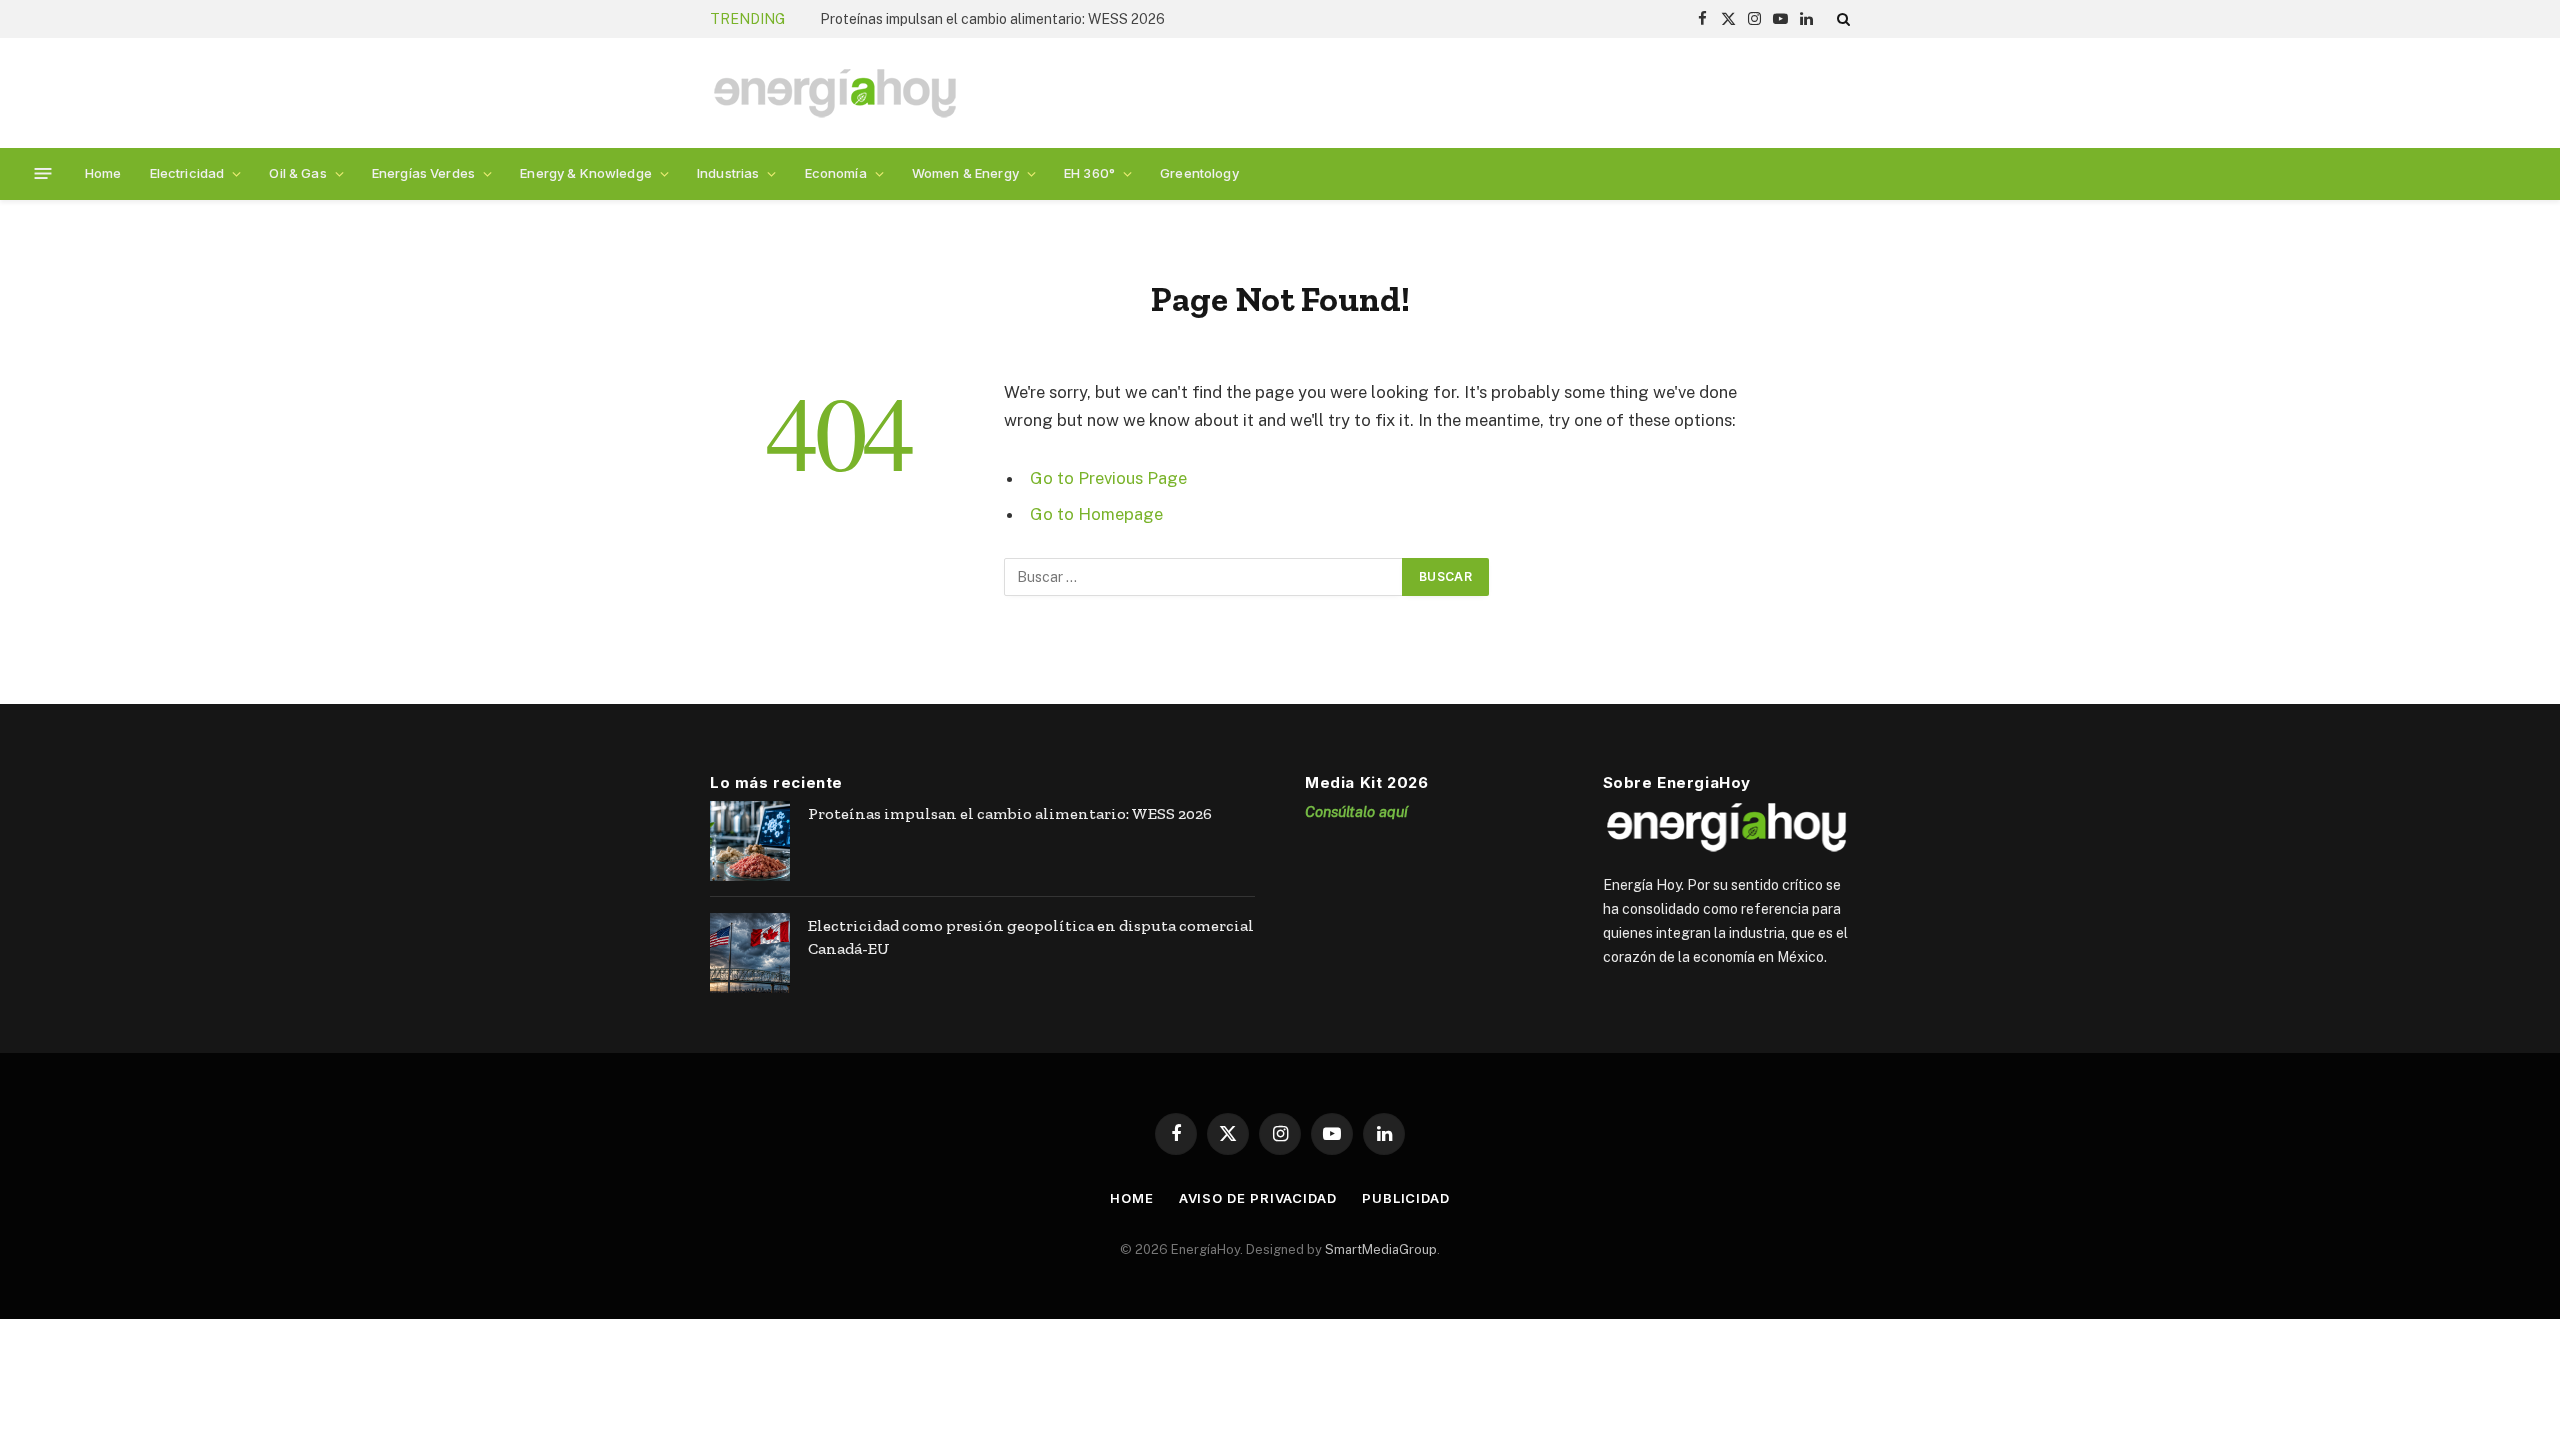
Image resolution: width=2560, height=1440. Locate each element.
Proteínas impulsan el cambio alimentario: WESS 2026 (992, 19)
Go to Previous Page (1108, 478)
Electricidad (187, 173)
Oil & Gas (297, 173)
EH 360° (1089, 173)
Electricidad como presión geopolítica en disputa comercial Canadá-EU (1031, 937)
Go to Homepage (1096, 514)
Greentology (1199, 173)
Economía (836, 173)
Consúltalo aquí (1356, 811)
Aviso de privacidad (1258, 1198)
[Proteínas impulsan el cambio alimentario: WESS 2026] (750, 841)
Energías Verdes (423, 173)
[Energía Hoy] (835, 93)
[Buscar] (1841, 19)
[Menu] (43, 173)
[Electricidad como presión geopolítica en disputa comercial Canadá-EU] (750, 953)
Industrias (728, 173)
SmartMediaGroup (1381, 1249)
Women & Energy (965, 173)
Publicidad (1406, 1198)
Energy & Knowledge (586, 173)
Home (103, 173)
